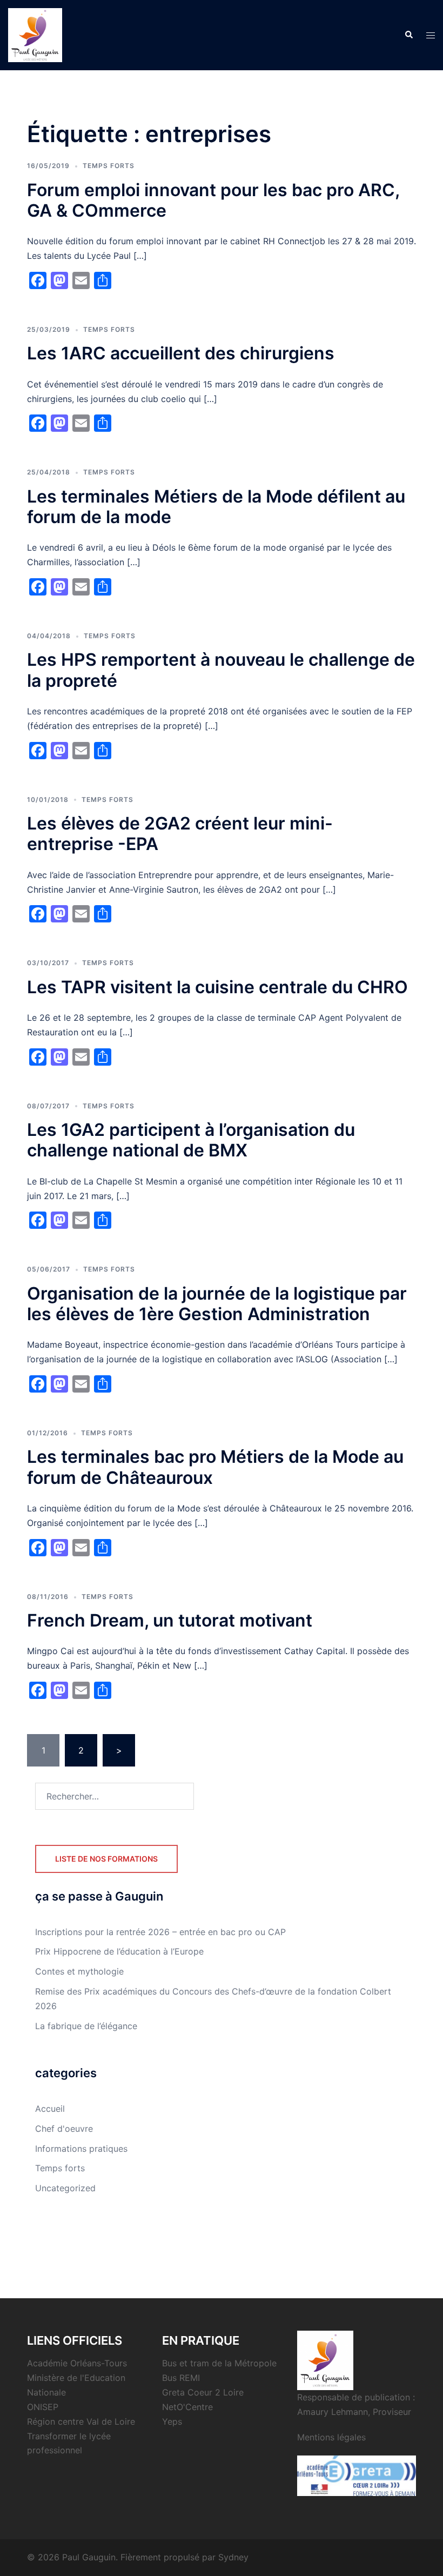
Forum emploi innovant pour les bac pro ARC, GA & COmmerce (213, 200)
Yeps (172, 2421)
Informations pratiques (81, 2149)
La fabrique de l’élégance (86, 2026)
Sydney (233, 2557)
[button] (408, 35)
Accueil (50, 2109)
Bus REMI (181, 2378)
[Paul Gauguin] (35, 34)
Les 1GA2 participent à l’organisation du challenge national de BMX (191, 1140)
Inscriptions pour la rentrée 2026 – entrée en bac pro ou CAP (160, 1932)
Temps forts (109, 166)
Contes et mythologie (79, 1971)
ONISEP (43, 2407)
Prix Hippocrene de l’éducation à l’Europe (119, 1951)
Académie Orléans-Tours (77, 2363)
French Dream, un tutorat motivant (170, 1620)
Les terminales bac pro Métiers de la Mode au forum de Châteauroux (215, 1467)
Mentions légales (331, 2437)
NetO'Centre (187, 2407)
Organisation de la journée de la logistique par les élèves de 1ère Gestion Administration (217, 1304)
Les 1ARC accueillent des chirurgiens (181, 353)
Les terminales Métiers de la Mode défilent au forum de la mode (216, 507)
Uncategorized (65, 2188)
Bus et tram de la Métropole (219, 2363)
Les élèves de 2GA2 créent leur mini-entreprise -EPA (180, 834)
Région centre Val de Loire (81, 2421)
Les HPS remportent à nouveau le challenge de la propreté (221, 670)
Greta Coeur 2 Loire (203, 2392)
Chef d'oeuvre (64, 2129)
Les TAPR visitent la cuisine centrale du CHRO (217, 987)
